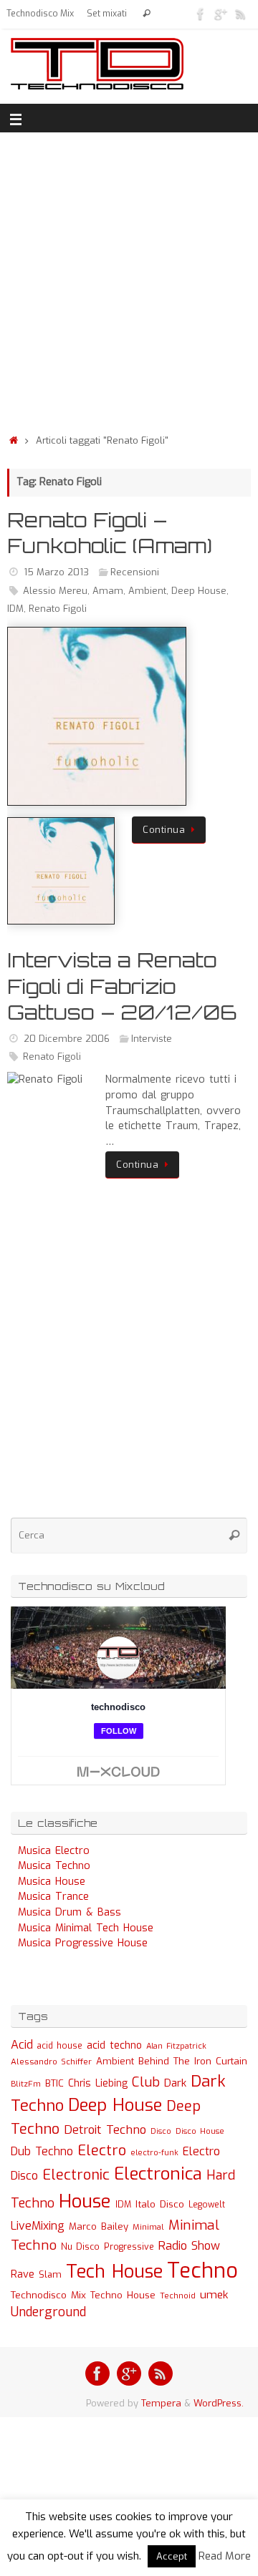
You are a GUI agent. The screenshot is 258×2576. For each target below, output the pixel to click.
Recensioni (135, 572)
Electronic (76, 2175)
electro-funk (154, 2153)
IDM (15, 609)
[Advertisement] (129, 279)
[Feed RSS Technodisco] (241, 14)
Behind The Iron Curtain (193, 2061)
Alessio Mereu (55, 591)
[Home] (14, 440)
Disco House (200, 2131)
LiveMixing (38, 2226)
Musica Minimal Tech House (86, 1928)
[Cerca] (147, 14)
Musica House (52, 1882)
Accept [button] (172, 2556)
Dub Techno (42, 2151)
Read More (225, 2556)
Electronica (158, 2174)
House (85, 2201)
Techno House (123, 2295)
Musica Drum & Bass (70, 1912)
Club (146, 2082)
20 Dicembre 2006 (67, 1039)
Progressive (129, 2247)
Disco (161, 2131)
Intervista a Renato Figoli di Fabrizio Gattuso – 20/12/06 (122, 986)
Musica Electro (54, 1851)
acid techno (114, 2045)
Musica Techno (54, 1866)
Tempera (161, 2403)
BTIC (54, 2083)
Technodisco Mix (40, 14)
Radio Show (189, 2246)
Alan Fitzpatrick (176, 2046)
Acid (22, 2045)
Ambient (147, 591)
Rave (23, 2274)
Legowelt (207, 2205)
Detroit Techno (105, 2129)
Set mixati (107, 14)
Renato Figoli (58, 609)
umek (214, 2295)
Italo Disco (160, 2204)
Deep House (199, 591)
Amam (108, 591)
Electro (102, 2151)
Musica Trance (53, 1897)
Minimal (148, 2227)
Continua (164, 830)
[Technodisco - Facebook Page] (201, 14)
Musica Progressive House (83, 1943)
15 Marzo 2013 (56, 572)
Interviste (152, 1039)
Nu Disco (80, 2247)
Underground (48, 2312)
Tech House (114, 2271)
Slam (50, 2274)
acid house (60, 2046)
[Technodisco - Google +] (221, 14)
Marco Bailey (99, 2226)
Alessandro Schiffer (51, 2062)
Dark (175, 2083)
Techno (202, 2271)
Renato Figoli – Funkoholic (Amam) (110, 533)
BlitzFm (26, 2084)
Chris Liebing (98, 2083)
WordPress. (219, 2403)
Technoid (178, 2296)
